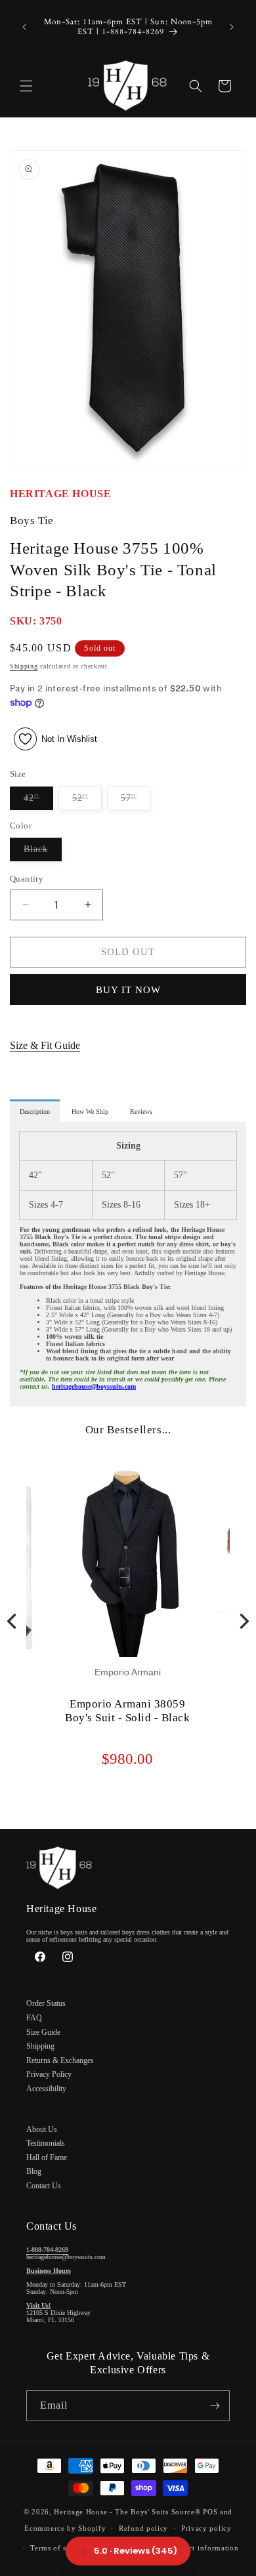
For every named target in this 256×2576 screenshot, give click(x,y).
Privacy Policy (49, 2074)
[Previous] (13, 1622)
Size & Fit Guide (45, 1045)
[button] (26, 86)
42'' (38, 801)
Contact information (203, 2548)
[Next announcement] (232, 27)
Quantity (27, 879)
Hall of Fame (47, 2157)
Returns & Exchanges (60, 2060)
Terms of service (59, 2548)
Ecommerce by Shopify (65, 2528)
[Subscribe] (215, 2406)
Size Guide (43, 2032)
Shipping (24, 666)
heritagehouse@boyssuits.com (94, 1386)
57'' (136, 801)
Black (43, 852)
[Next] (243, 1622)
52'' (87, 801)
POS (210, 2512)
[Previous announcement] (24, 27)
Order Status (46, 2003)
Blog (34, 2171)
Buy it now (128, 990)
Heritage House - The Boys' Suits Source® (127, 2512)
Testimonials (46, 2143)
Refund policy (143, 2528)
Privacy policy (206, 2528)
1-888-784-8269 (47, 2250)
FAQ (34, 2018)
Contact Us (44, 2186)
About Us (42, 2129)
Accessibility (46, 2089)
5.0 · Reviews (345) (136, 2551)
